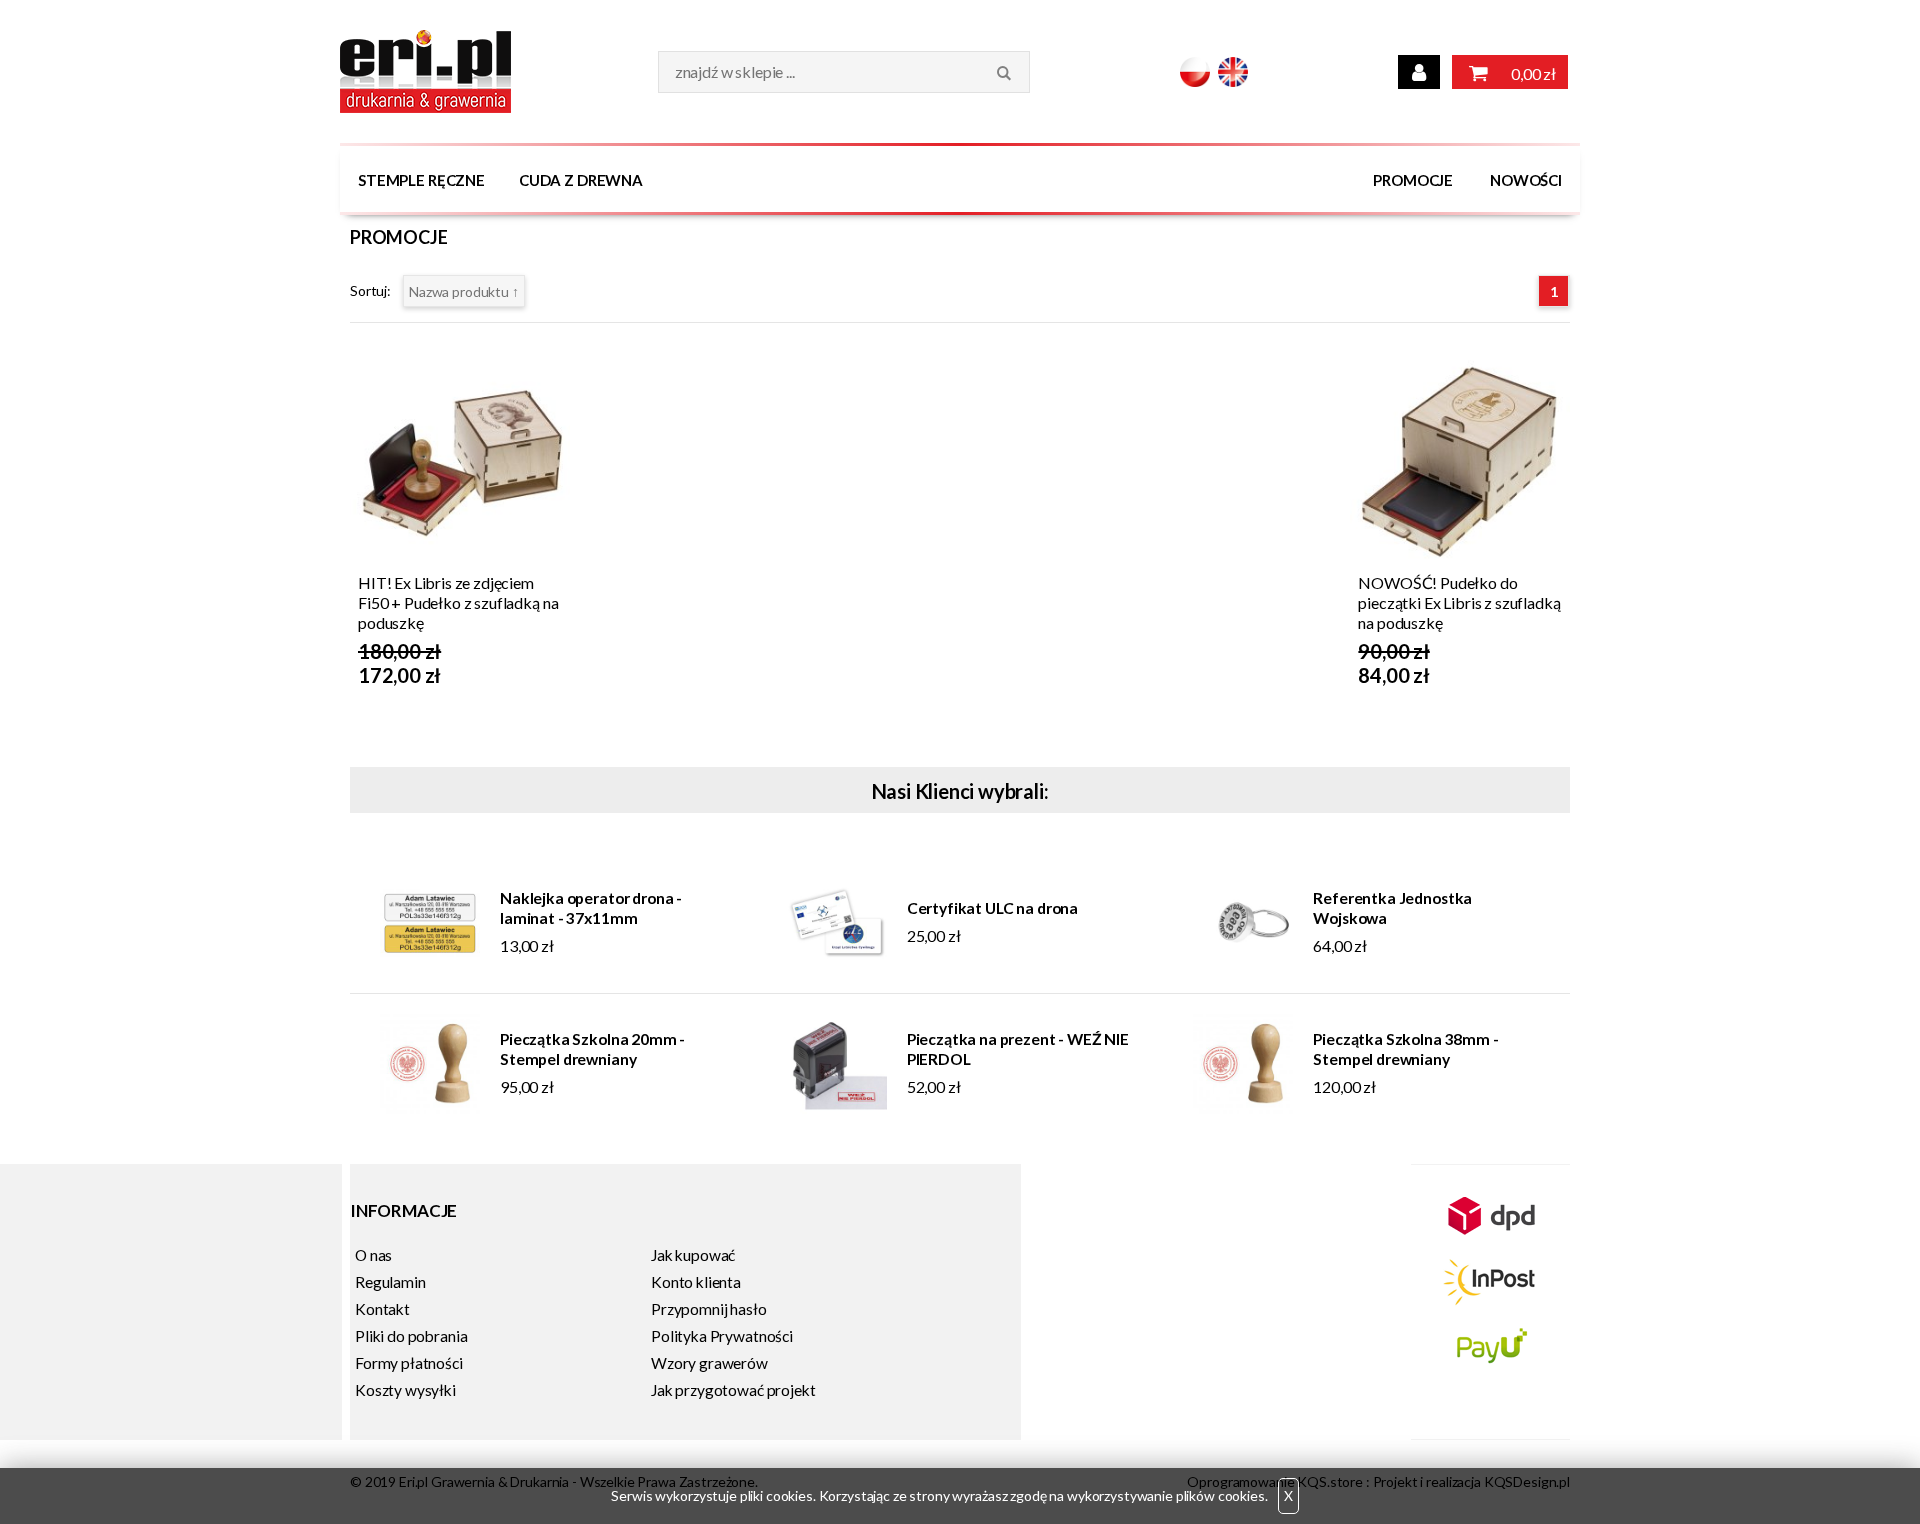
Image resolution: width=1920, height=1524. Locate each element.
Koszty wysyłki (405, 1390)
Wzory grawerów (709, 1363)
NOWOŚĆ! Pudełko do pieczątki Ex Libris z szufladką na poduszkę (1459, 602)
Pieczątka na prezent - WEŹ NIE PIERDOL (1018, 1049)
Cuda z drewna (581, 180)
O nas (373, 1255)
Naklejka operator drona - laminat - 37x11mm (591, 908)
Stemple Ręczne (421, 180)
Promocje (1413, 180)
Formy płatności (409, 1363)
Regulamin (390, 1282)
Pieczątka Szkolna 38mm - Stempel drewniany (1405, 1049)
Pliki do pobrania (411, 1336)
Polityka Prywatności (722, 1336)
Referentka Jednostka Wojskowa (1392, 908)
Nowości (1526, 180)
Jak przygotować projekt (733, 1390)
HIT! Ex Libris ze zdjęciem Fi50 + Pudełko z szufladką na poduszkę (458, 602)
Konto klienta (696, 1282)
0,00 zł (1532, 73)
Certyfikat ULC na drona (992, 908)
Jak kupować (693, 1255)
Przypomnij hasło (709, 1309)
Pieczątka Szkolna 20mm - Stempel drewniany (592, 1049)
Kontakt (382, 1309)
